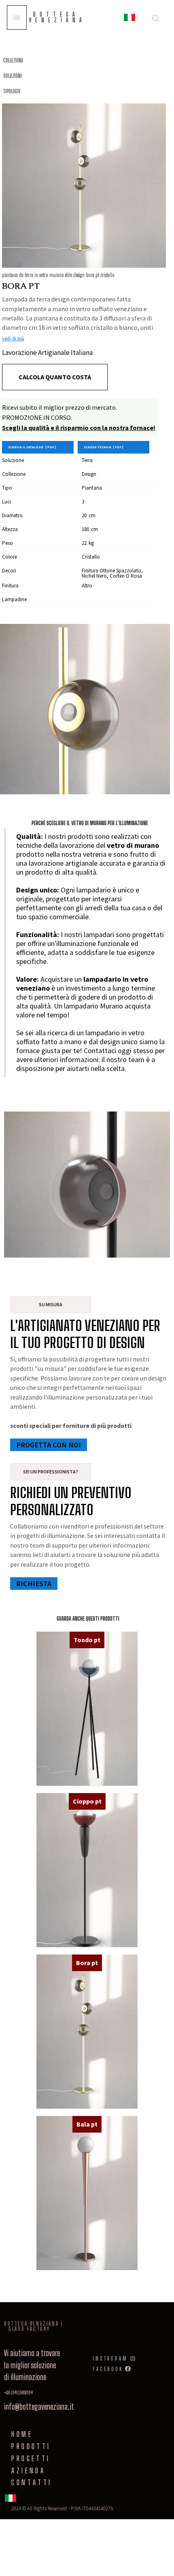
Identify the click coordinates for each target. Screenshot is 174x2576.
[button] (129, 19)
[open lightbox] (84, 186)
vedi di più (13, 339)
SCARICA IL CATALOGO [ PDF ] (32, 447)
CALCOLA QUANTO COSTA (55, 377)
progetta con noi (49, 1445)
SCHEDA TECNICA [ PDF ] (104, 447)
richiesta (34, 1584)
